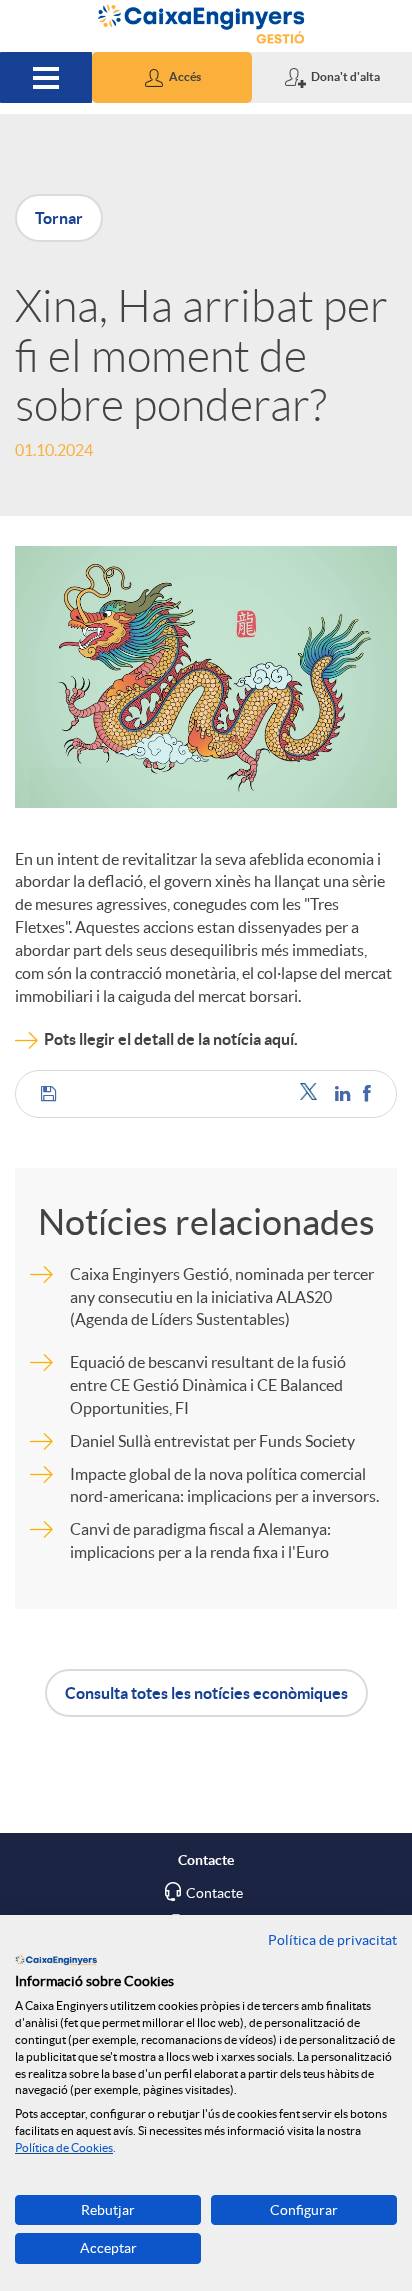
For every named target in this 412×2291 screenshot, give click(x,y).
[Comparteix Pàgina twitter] (312, 1093)
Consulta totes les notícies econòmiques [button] (206, 1693)
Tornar (59, 218)
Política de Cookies (64, 2147)
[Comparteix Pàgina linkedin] (344, 1093)
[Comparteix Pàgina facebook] (367, 1093)
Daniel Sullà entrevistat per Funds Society (212, 1441)
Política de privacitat (332, 1940)
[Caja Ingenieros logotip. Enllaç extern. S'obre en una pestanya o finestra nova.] (56, 1960)
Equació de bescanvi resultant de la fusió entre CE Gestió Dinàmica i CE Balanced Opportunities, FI (208, 1385)
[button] (172, 77)
